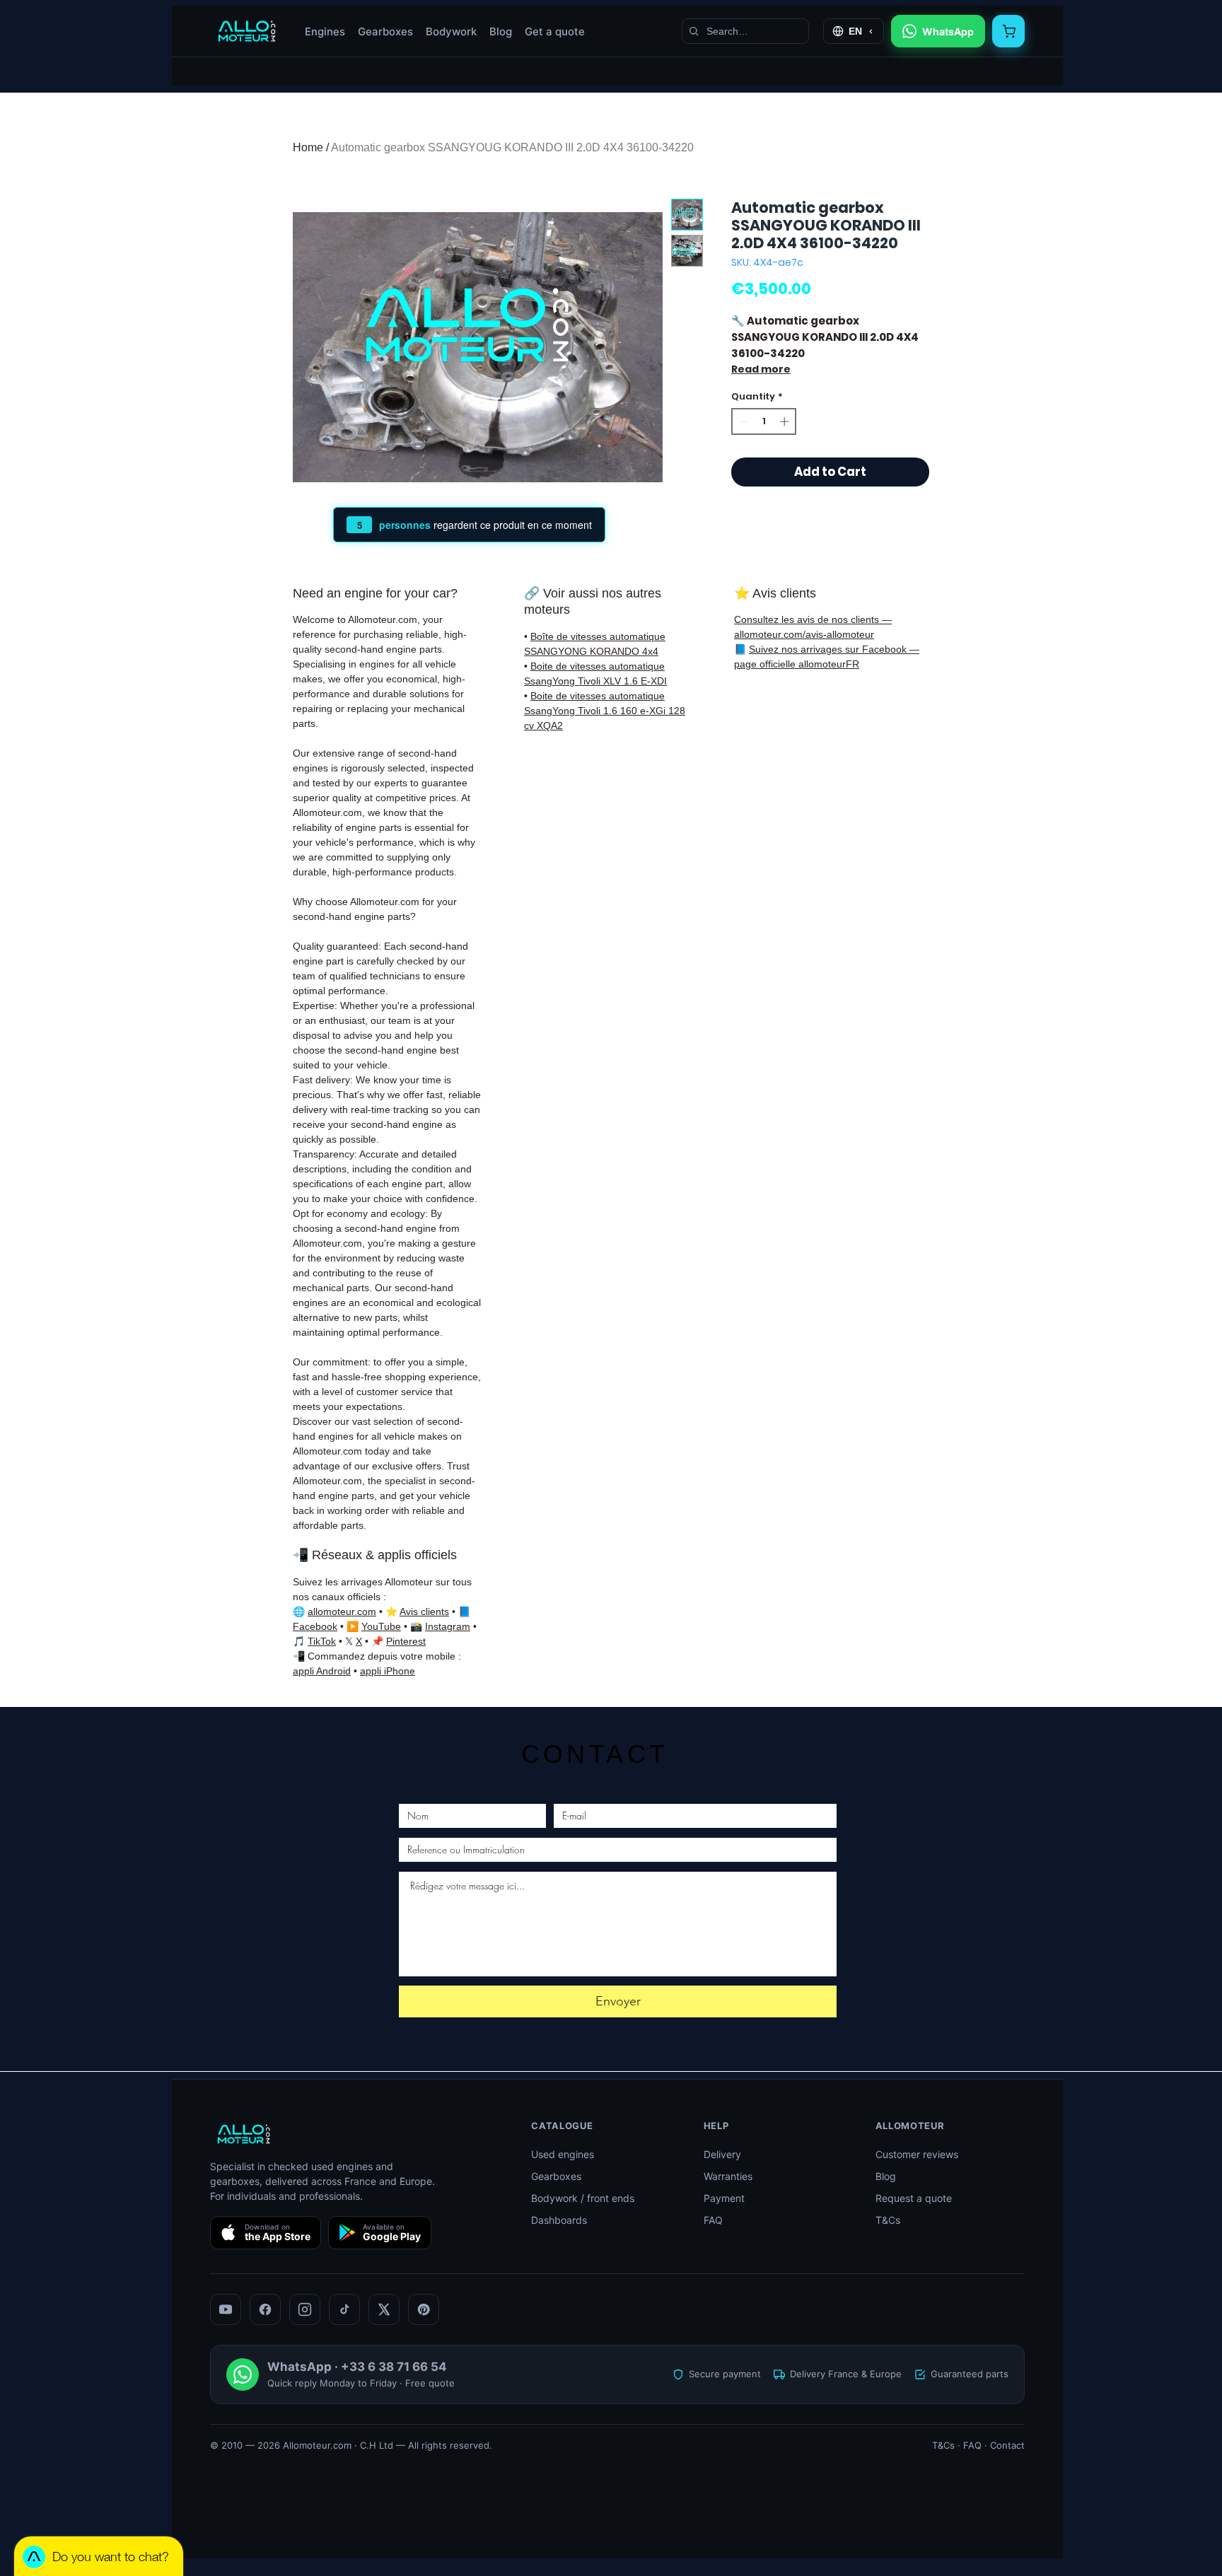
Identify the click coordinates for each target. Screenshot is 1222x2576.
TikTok (322, 1641)
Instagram (448, 1626)
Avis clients (424, 1612)
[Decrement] (743, 421)
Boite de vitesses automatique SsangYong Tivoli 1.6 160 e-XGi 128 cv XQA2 (605, 711)
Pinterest (406, 1641)
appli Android (322, 1671)
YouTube (381, 1626)
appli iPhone (388, 1671)
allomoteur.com (342, 1612)
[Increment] (786, 421)
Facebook (315, 1626)
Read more (761, 369)
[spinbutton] (764, 421)
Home (308, 147)
